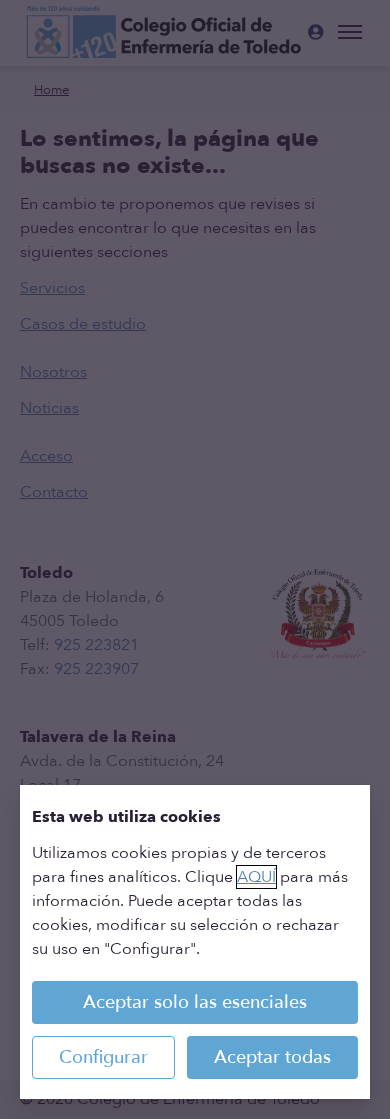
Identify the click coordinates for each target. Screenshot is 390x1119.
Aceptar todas (272, 1057)
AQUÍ (256, 877)
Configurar (103, 1057)
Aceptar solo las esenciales (195, 1002)
